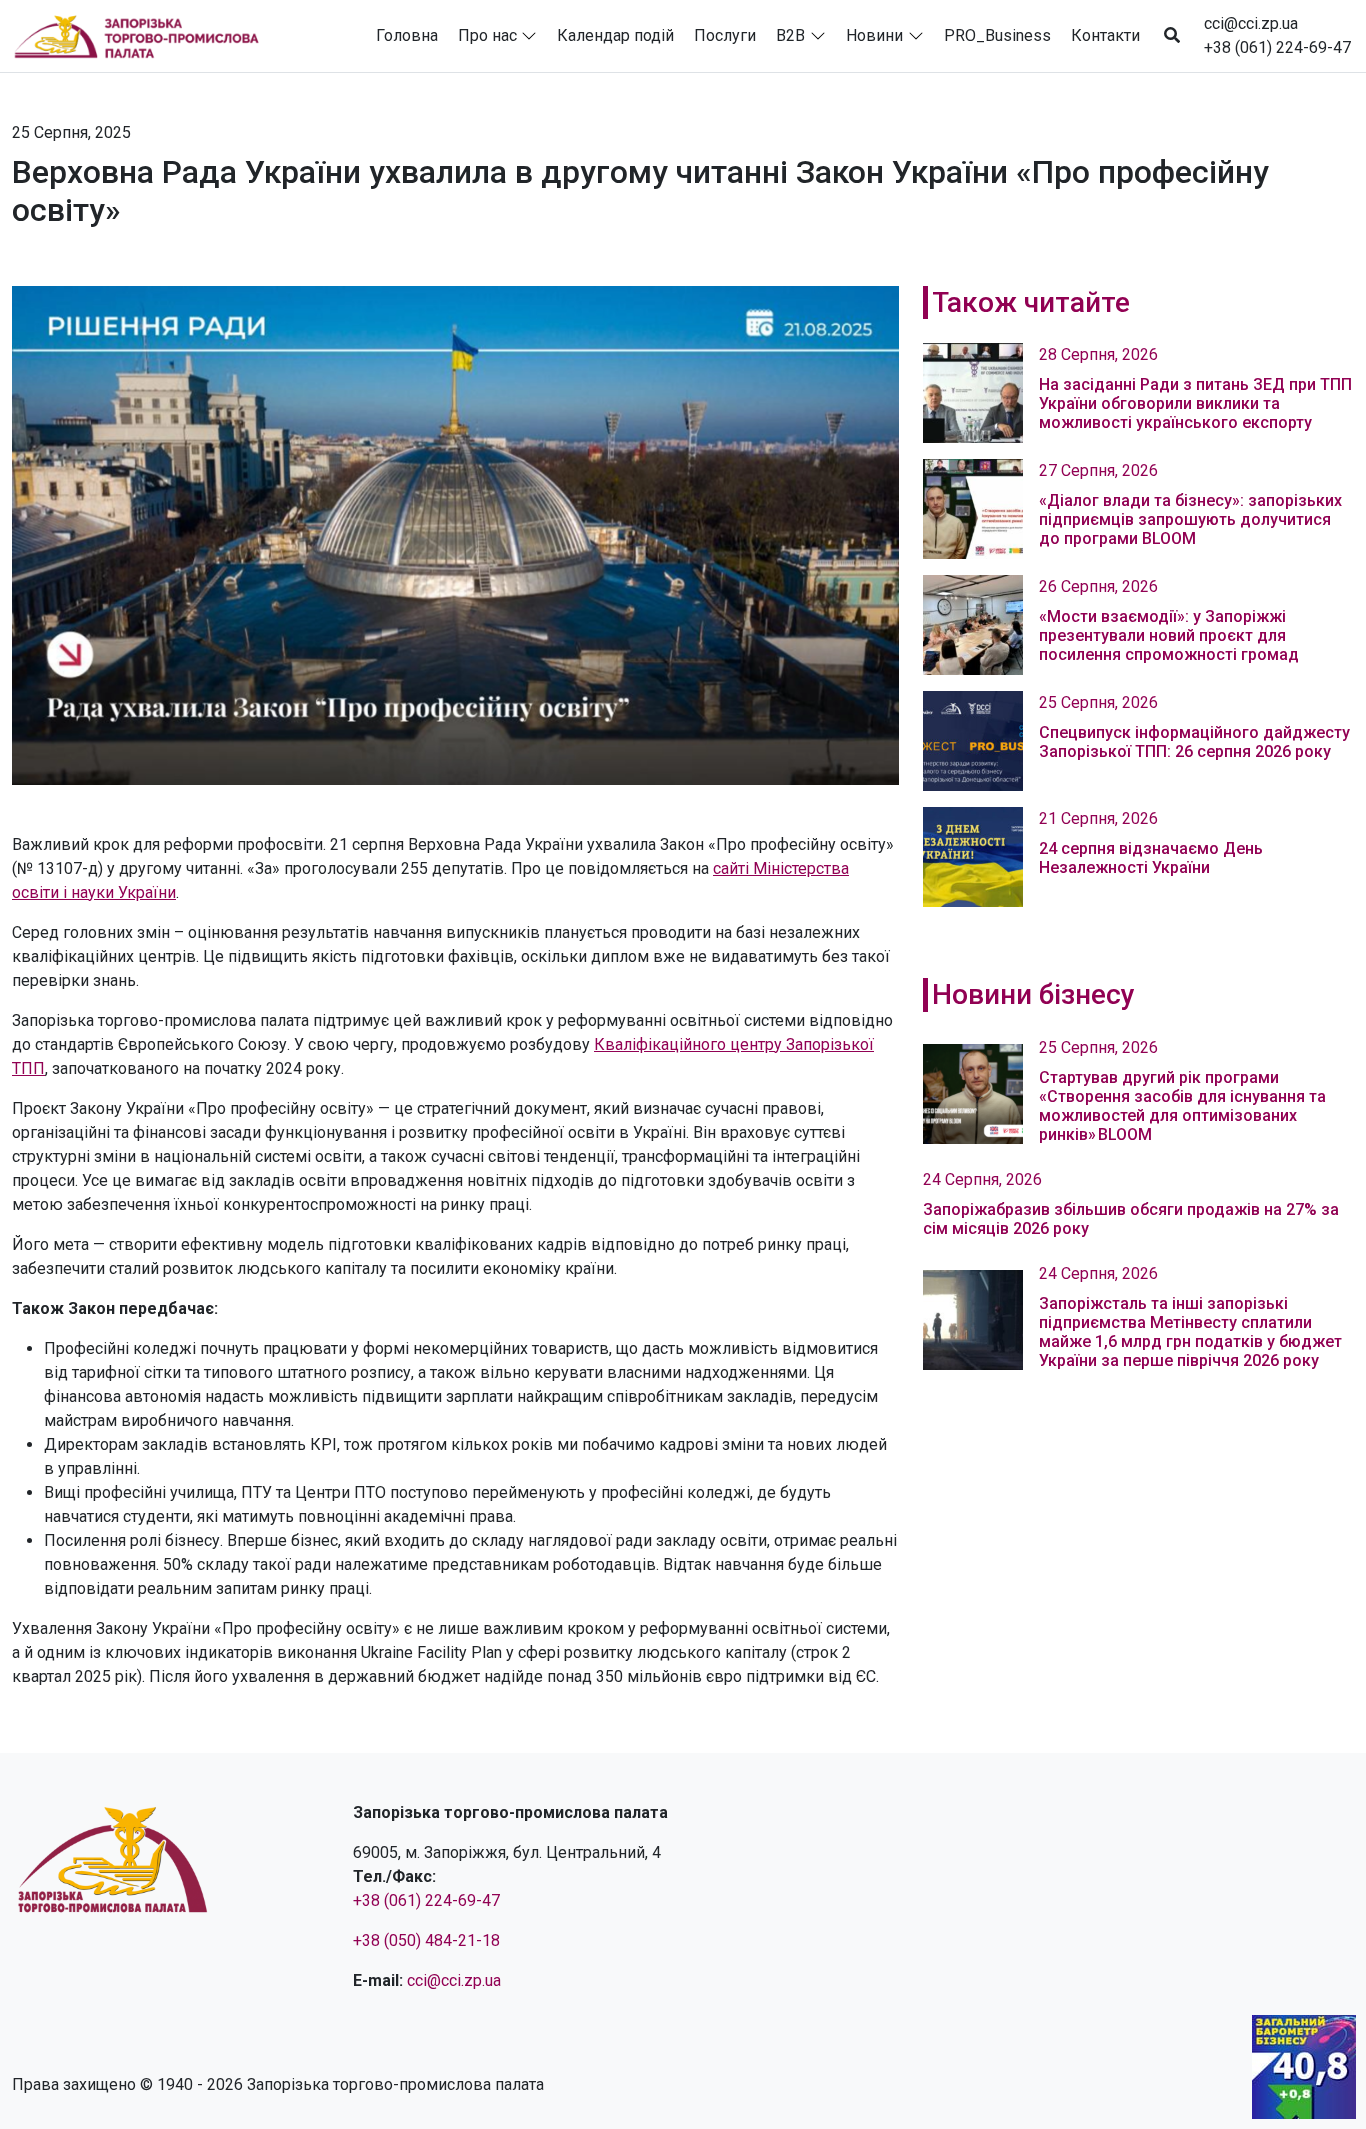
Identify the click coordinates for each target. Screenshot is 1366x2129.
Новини (874, 35)
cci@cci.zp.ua (1251, 23)
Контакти (1105, 35)
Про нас (487, 35)
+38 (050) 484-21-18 (426, 1940)
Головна (407, 35)
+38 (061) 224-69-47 (1277, 47)
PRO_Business (997, 35)
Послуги (725, 35)
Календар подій (615, 35)
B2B (790, 35)
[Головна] (145, 36)
